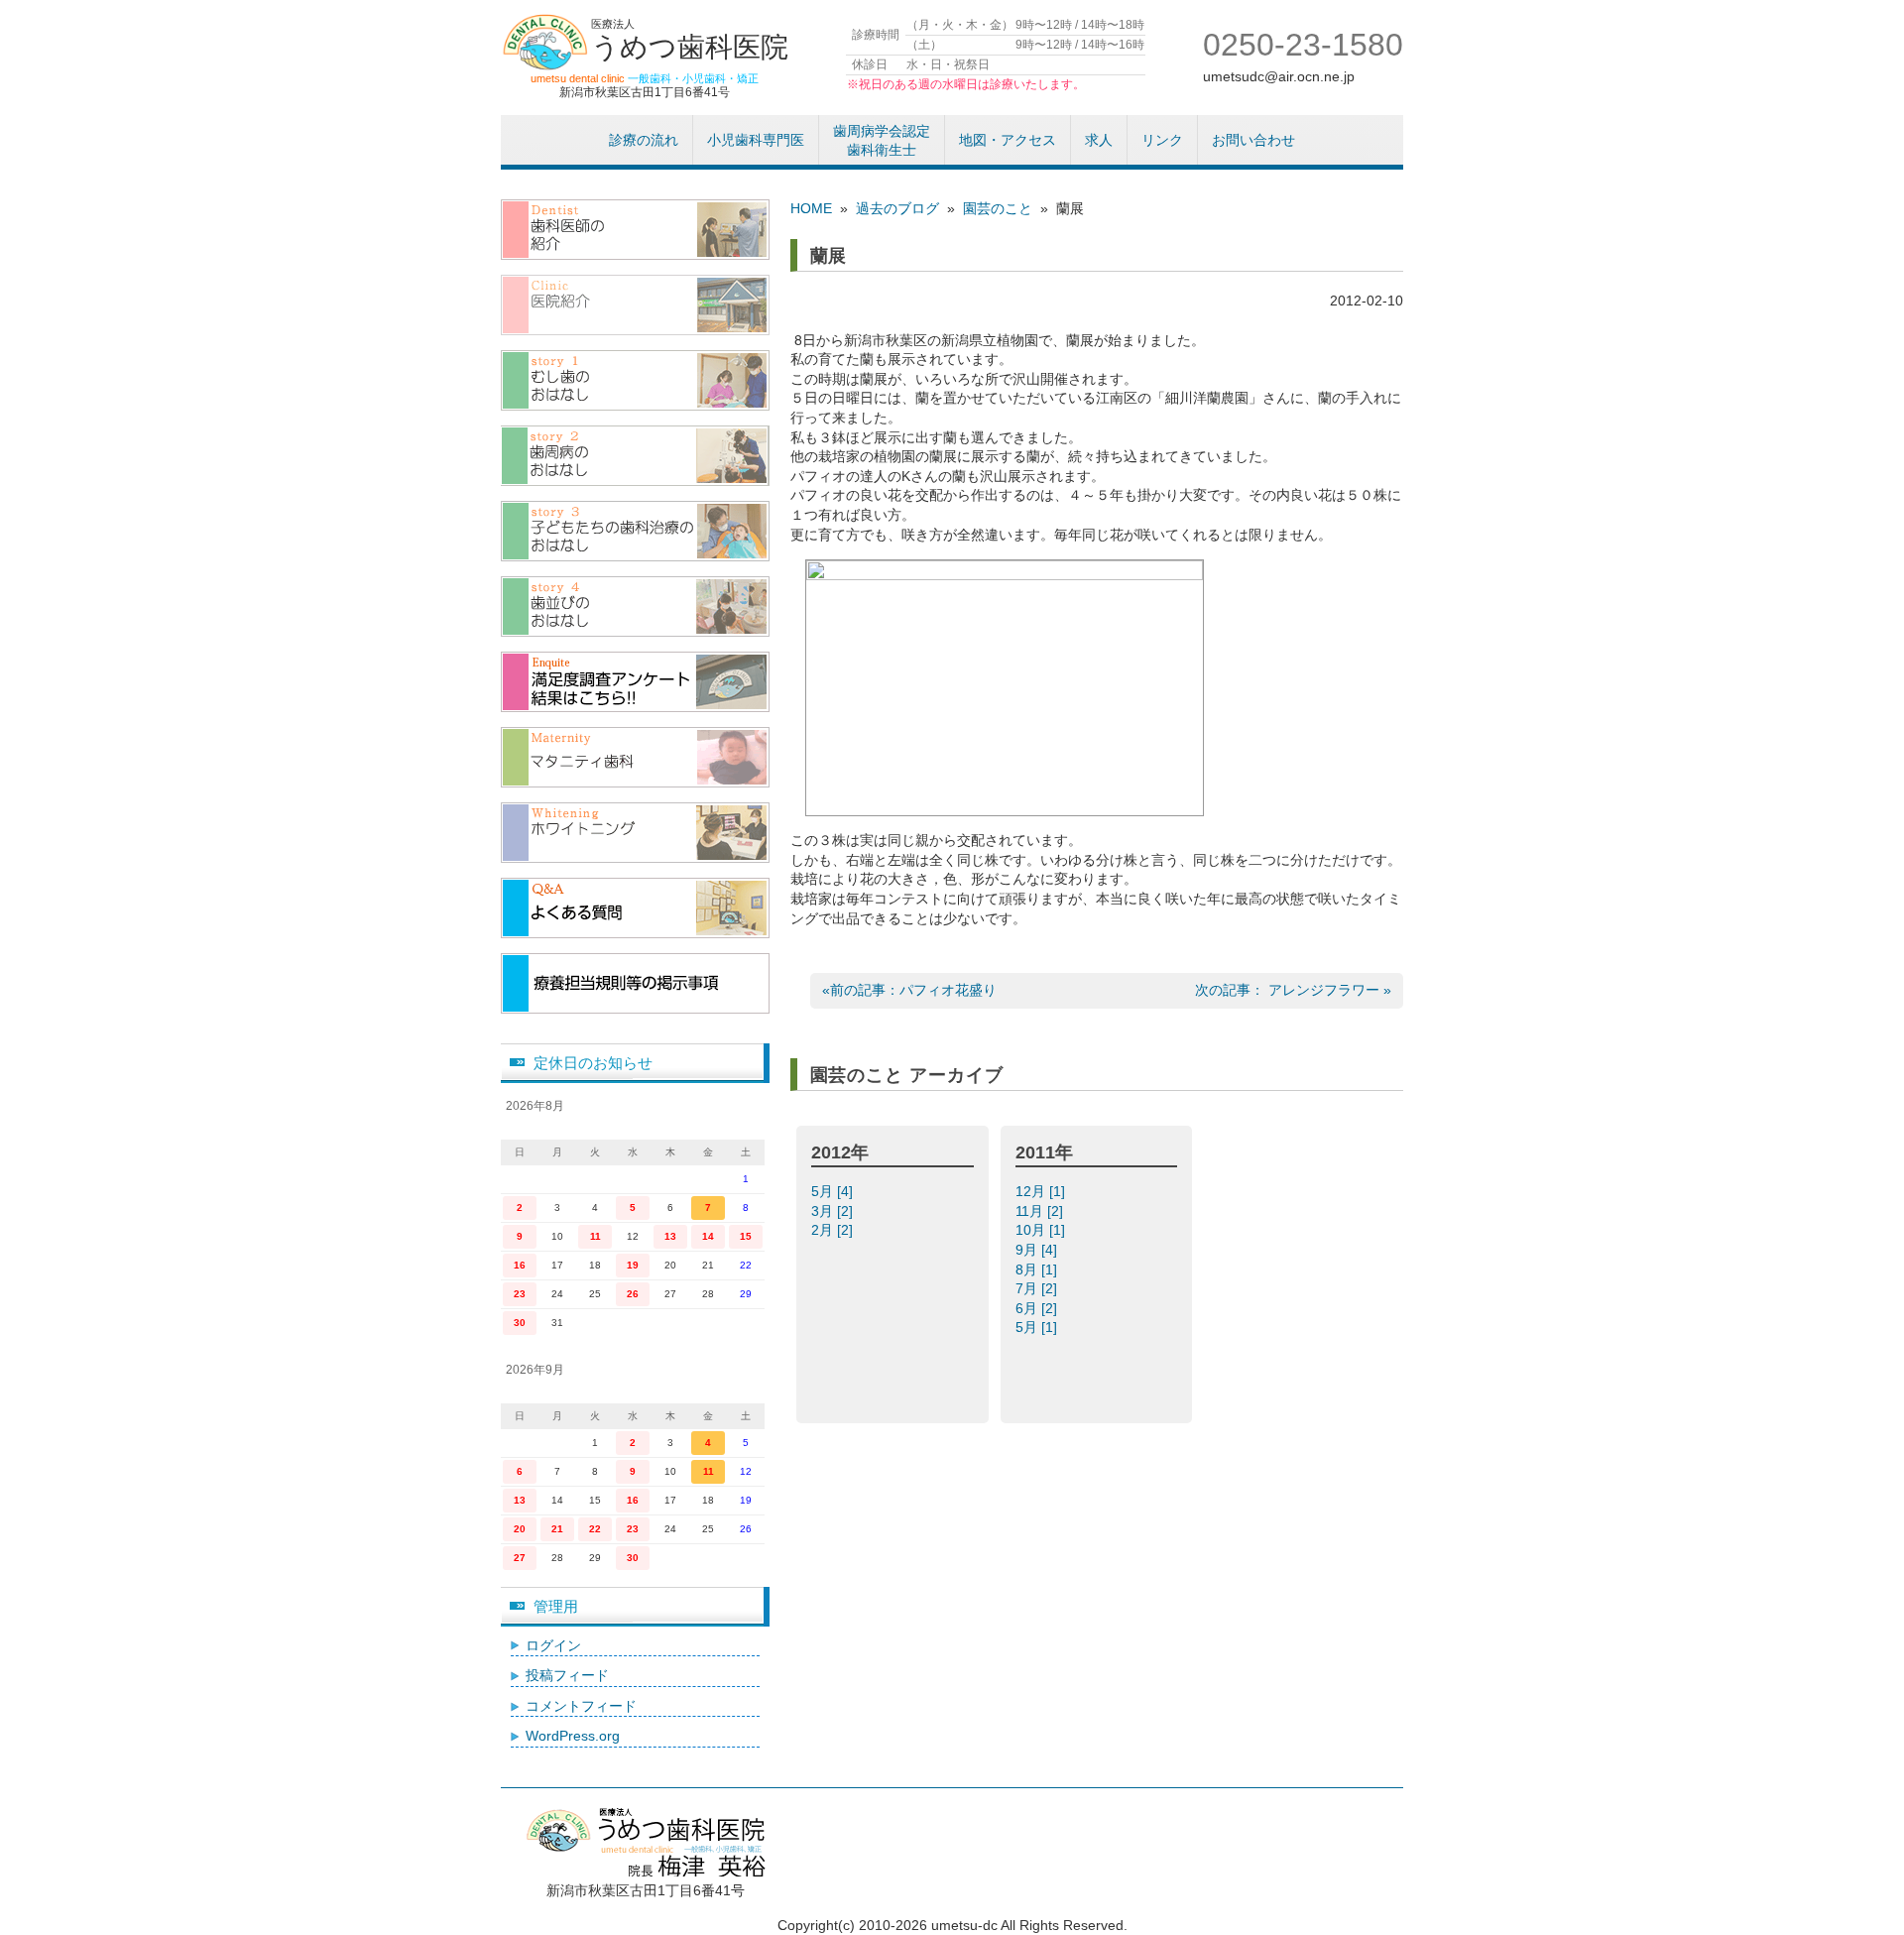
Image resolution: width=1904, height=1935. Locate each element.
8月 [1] (1038, 1270)
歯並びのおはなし (635, 606)
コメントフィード (581, 1706)
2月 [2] (834, 1230)
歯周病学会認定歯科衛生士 (882, 141)
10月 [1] (1042, 1230)
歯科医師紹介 (635, 230)
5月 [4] (834, 1191)
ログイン (553, 1645)
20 (520, 1529)
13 (670, 1236)
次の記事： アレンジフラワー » (1293, 990)
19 (633, 1265)
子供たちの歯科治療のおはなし (635, 531)
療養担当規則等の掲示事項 (635, 983)
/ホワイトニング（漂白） (635, 833)
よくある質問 (635, 908)
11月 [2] (1041, 1211)
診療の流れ (644, 140)
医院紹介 (635, 305)
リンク (1162, 140)
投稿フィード (567, 1675)
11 (595, 1236)
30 (520, 1323)
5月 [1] (1038, 1327)
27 (520, 1558)
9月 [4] (1038, 1250)
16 (520, 1265)
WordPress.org (573, 1736)
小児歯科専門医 (756, 140)
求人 (1099, 140)
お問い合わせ (1253, 140)
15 (746, 1236)
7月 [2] (1038, 1288)
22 (595, 1529)
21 (557, 1529)
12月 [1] (1042, 1191)
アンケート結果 (635, 682)
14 (708, 1236)
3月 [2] (834, 1211)
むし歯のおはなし (635, 380)
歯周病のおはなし (635, 456)
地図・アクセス (1008, 140)
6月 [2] (1038, 1308)
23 (520, 1294)
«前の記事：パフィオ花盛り (909, 990)
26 (633, 1294)
